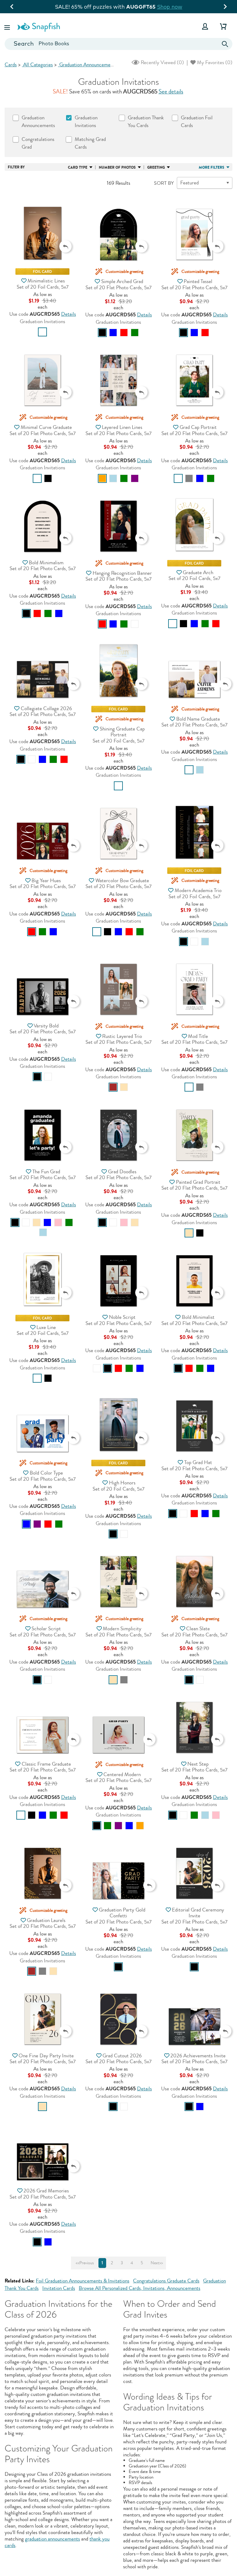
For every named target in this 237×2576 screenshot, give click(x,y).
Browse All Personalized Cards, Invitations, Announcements (139, 2288)
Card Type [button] (78, 167)
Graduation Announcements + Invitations (101, 65)
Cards (11, 65)
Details (69, 314)
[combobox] (118, 44)
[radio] (42, 332)
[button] (8, 26)
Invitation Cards (59, 2288)
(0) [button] (162, 62)
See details (171, 92)
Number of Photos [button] (117, 167)
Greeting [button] (156, 167)
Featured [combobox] (189, 183)
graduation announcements (52, 2539)
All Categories (37, 65)
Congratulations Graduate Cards (166, 2281)
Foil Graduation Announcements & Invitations (83, 2281)
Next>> (157, 2263)
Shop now (171, 7)
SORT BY (164, 183)
